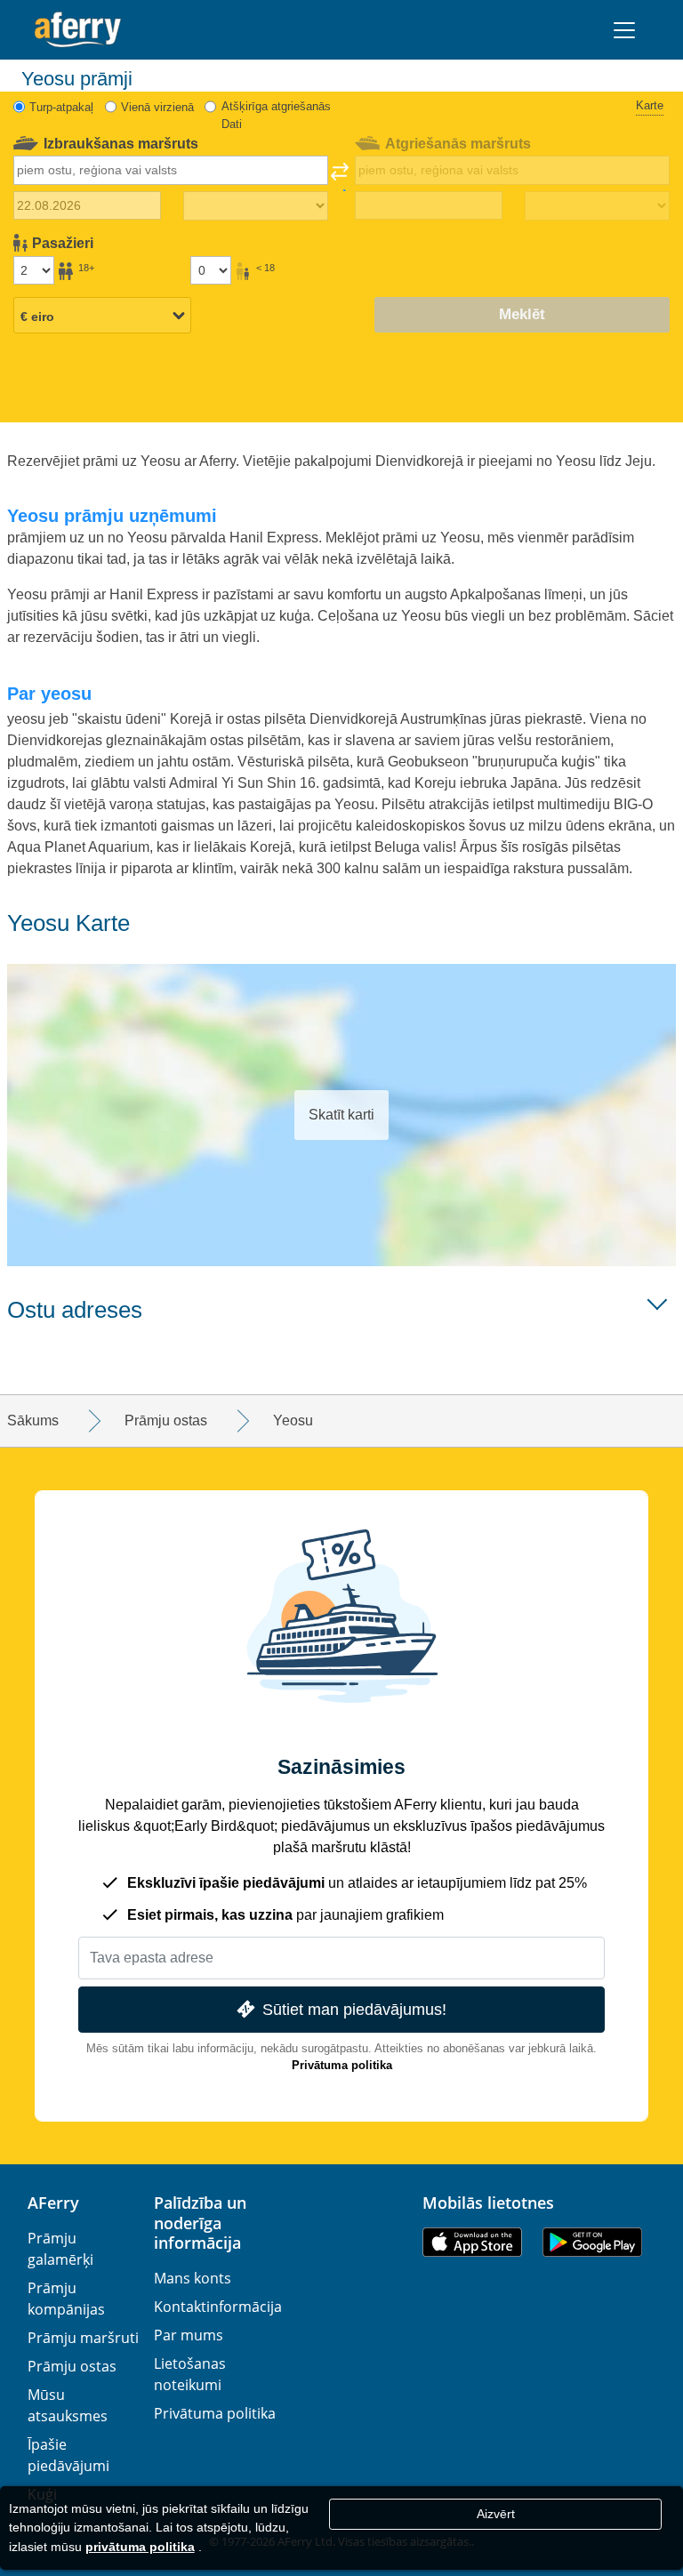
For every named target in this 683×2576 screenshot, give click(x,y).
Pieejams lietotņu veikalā (472, 2242)
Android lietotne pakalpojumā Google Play (592, 2242)
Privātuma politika (342, 2065)
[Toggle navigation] (624, 30)
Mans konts (193, 2278)
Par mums (189, 2335)
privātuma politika (140, 2547)
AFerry (53, 2203)
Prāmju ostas (72, 2366)
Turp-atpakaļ (61, 107)
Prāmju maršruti (83, 2338)
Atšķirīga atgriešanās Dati (276, 115)
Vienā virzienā (157, 107)
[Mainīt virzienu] (340, 177)
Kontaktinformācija (218, 2307)
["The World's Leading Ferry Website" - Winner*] (78, 30)
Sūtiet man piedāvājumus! (354, 2009)
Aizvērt (496, 2514)
